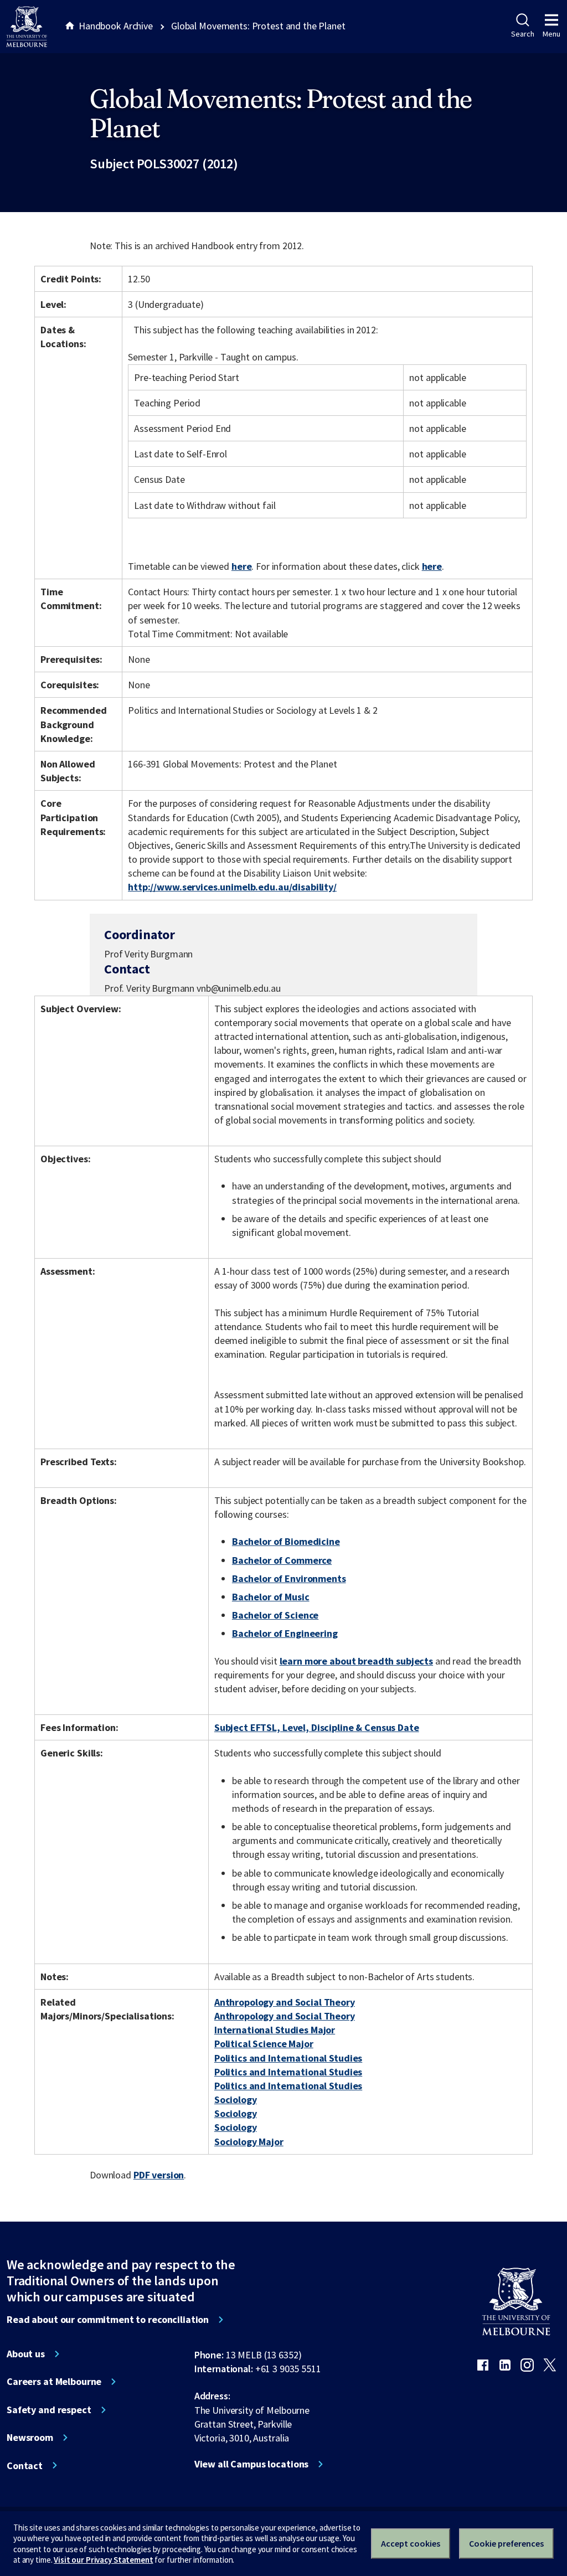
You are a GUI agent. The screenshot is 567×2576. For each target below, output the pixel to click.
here (241, 566)
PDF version (159, 2175)
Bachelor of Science (275, 1615)
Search (522, 34)
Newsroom (30, 2438)
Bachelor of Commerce (282, 1560)
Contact (25, 2466)
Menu (551, 34)
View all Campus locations (252, 2464)
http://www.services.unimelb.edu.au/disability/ (232, 887)
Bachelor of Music (271, 1597)
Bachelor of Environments (289, 1578)
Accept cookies (411, 2543)
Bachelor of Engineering (285, 1633)
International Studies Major (275, 2030)
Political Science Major (264, 2044)
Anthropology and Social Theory (285, 2002)
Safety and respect (49, 2410)
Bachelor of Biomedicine (286, 1541)
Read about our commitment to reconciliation (108, 2320)
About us (26, 2354)
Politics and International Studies (288, 2058)
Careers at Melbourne (54, 2382)
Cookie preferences (506, 2543)
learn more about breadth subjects (357, 1661)
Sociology (236, 2100)
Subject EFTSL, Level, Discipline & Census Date (317, 1727)
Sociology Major (249, 2142)
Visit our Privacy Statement (103, 2560)
